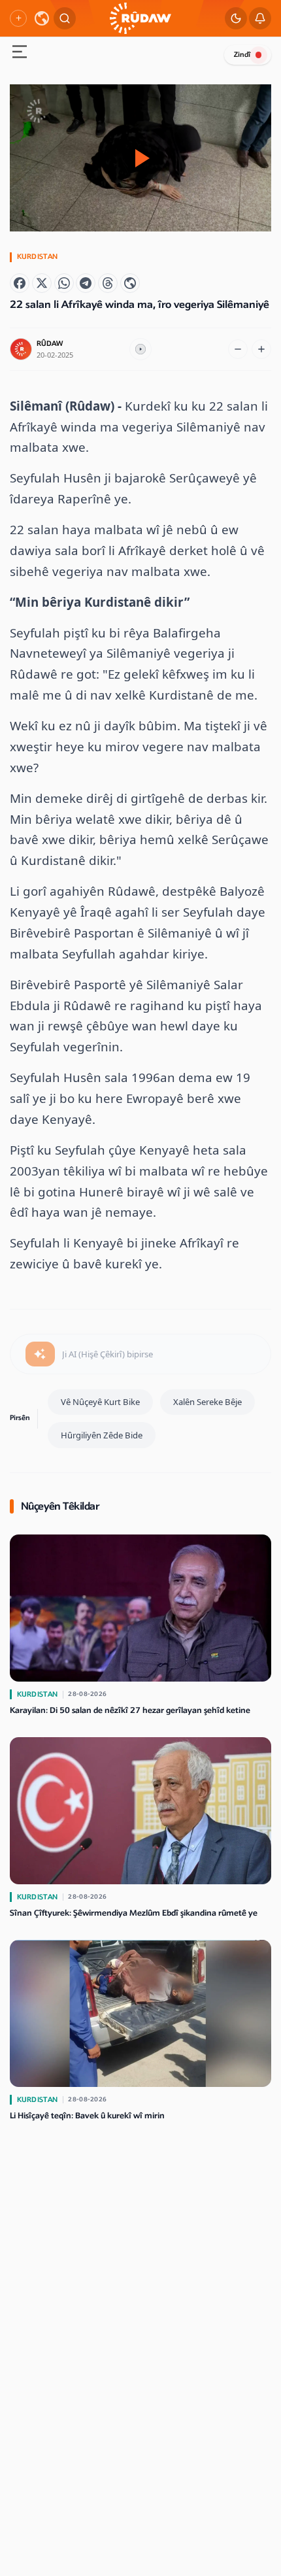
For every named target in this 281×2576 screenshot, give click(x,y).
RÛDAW (50, 344)
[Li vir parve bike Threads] (108, 283)
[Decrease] (238, 349)
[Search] (65, 18)
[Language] (42, 18)
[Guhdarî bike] (140, 349)
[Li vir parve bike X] (42, 283)
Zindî (242, 55)
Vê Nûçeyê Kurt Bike (100, 1402)
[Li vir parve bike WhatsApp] (64, 283)
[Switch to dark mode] (236, 18)
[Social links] (18, 18)
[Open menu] (20, 53)
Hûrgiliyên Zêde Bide (102, 1435)
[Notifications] (260, 18)
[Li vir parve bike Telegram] (86, 283)
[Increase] (261, 349)
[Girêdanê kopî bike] (130, 283)
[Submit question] (40, 1354)
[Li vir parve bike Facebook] (20, 283)
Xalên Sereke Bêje (207, 1402)
